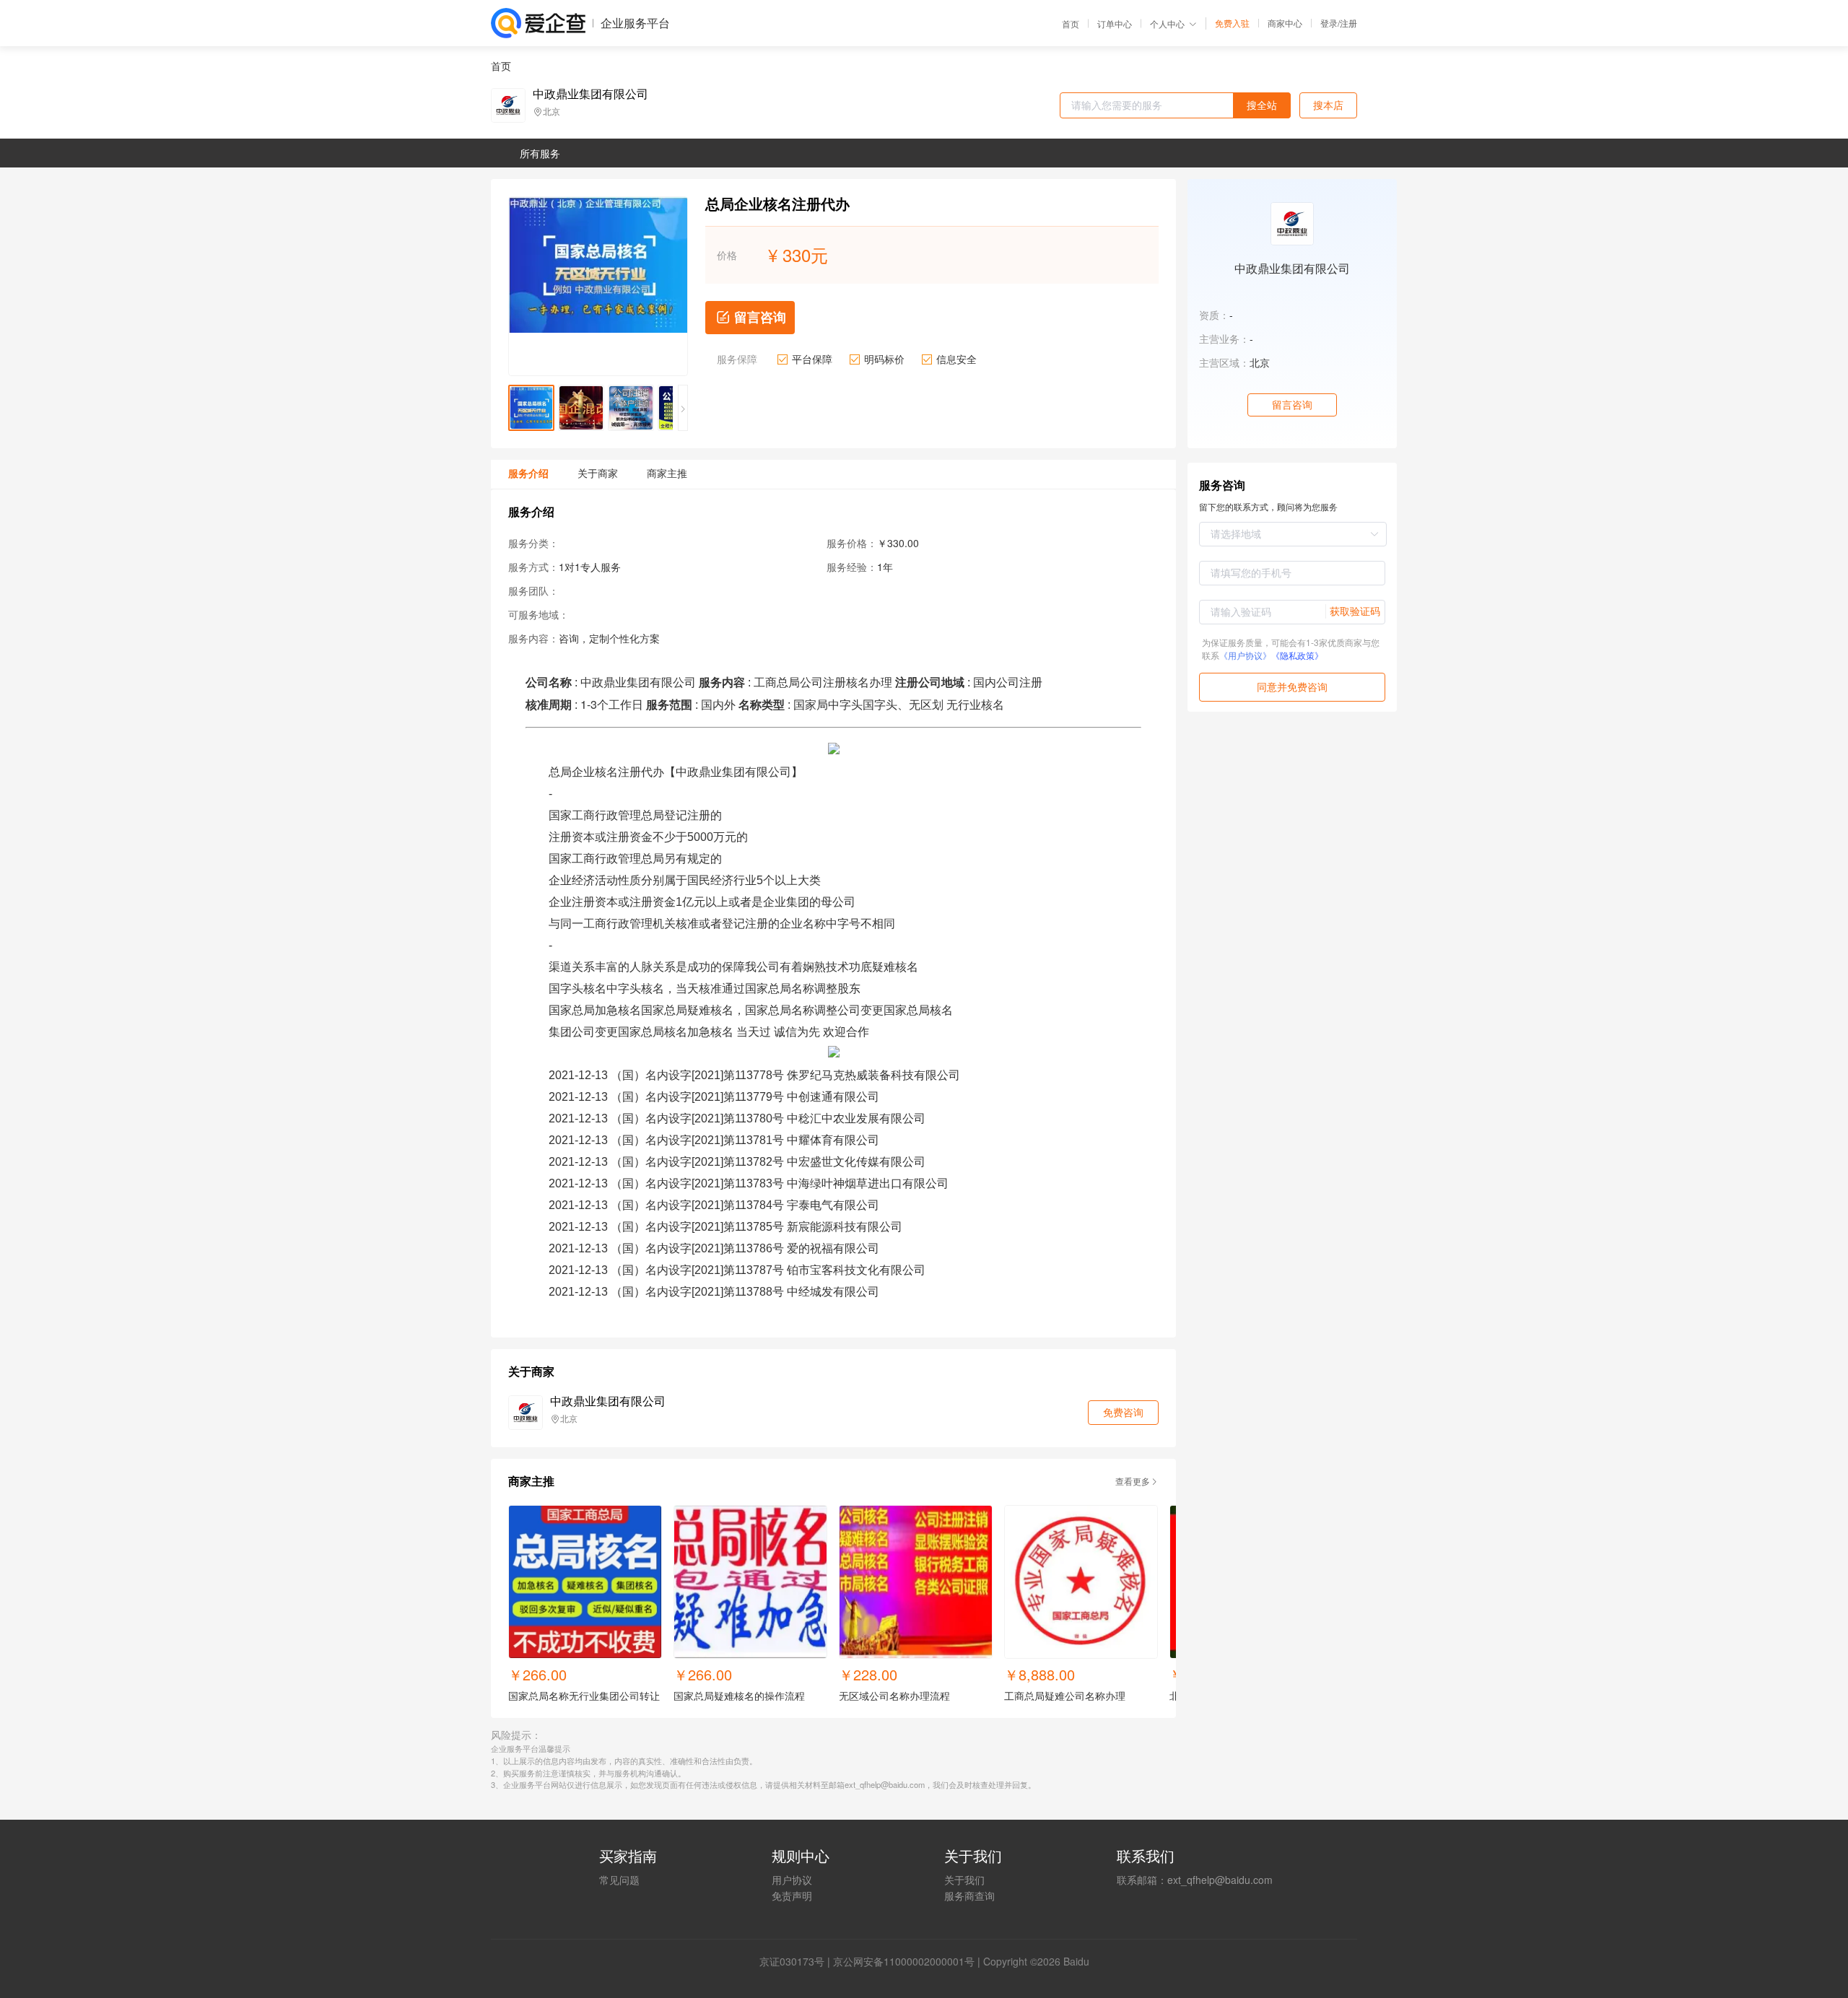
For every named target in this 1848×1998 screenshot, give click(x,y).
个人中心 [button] (1167, 23)
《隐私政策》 (1297, 655)
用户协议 (792, 1880)
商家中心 (1285, 23)
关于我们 (964, 1880)
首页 (1071, 24)
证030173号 (797, 1961)
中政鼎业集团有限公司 (590, 94)
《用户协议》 (1245, 655)
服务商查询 (969, 1896)
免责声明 (792, 1896)
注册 (1348, 23)
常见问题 (619, 1880)
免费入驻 (1232, 23)
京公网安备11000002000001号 (904, 1961)
